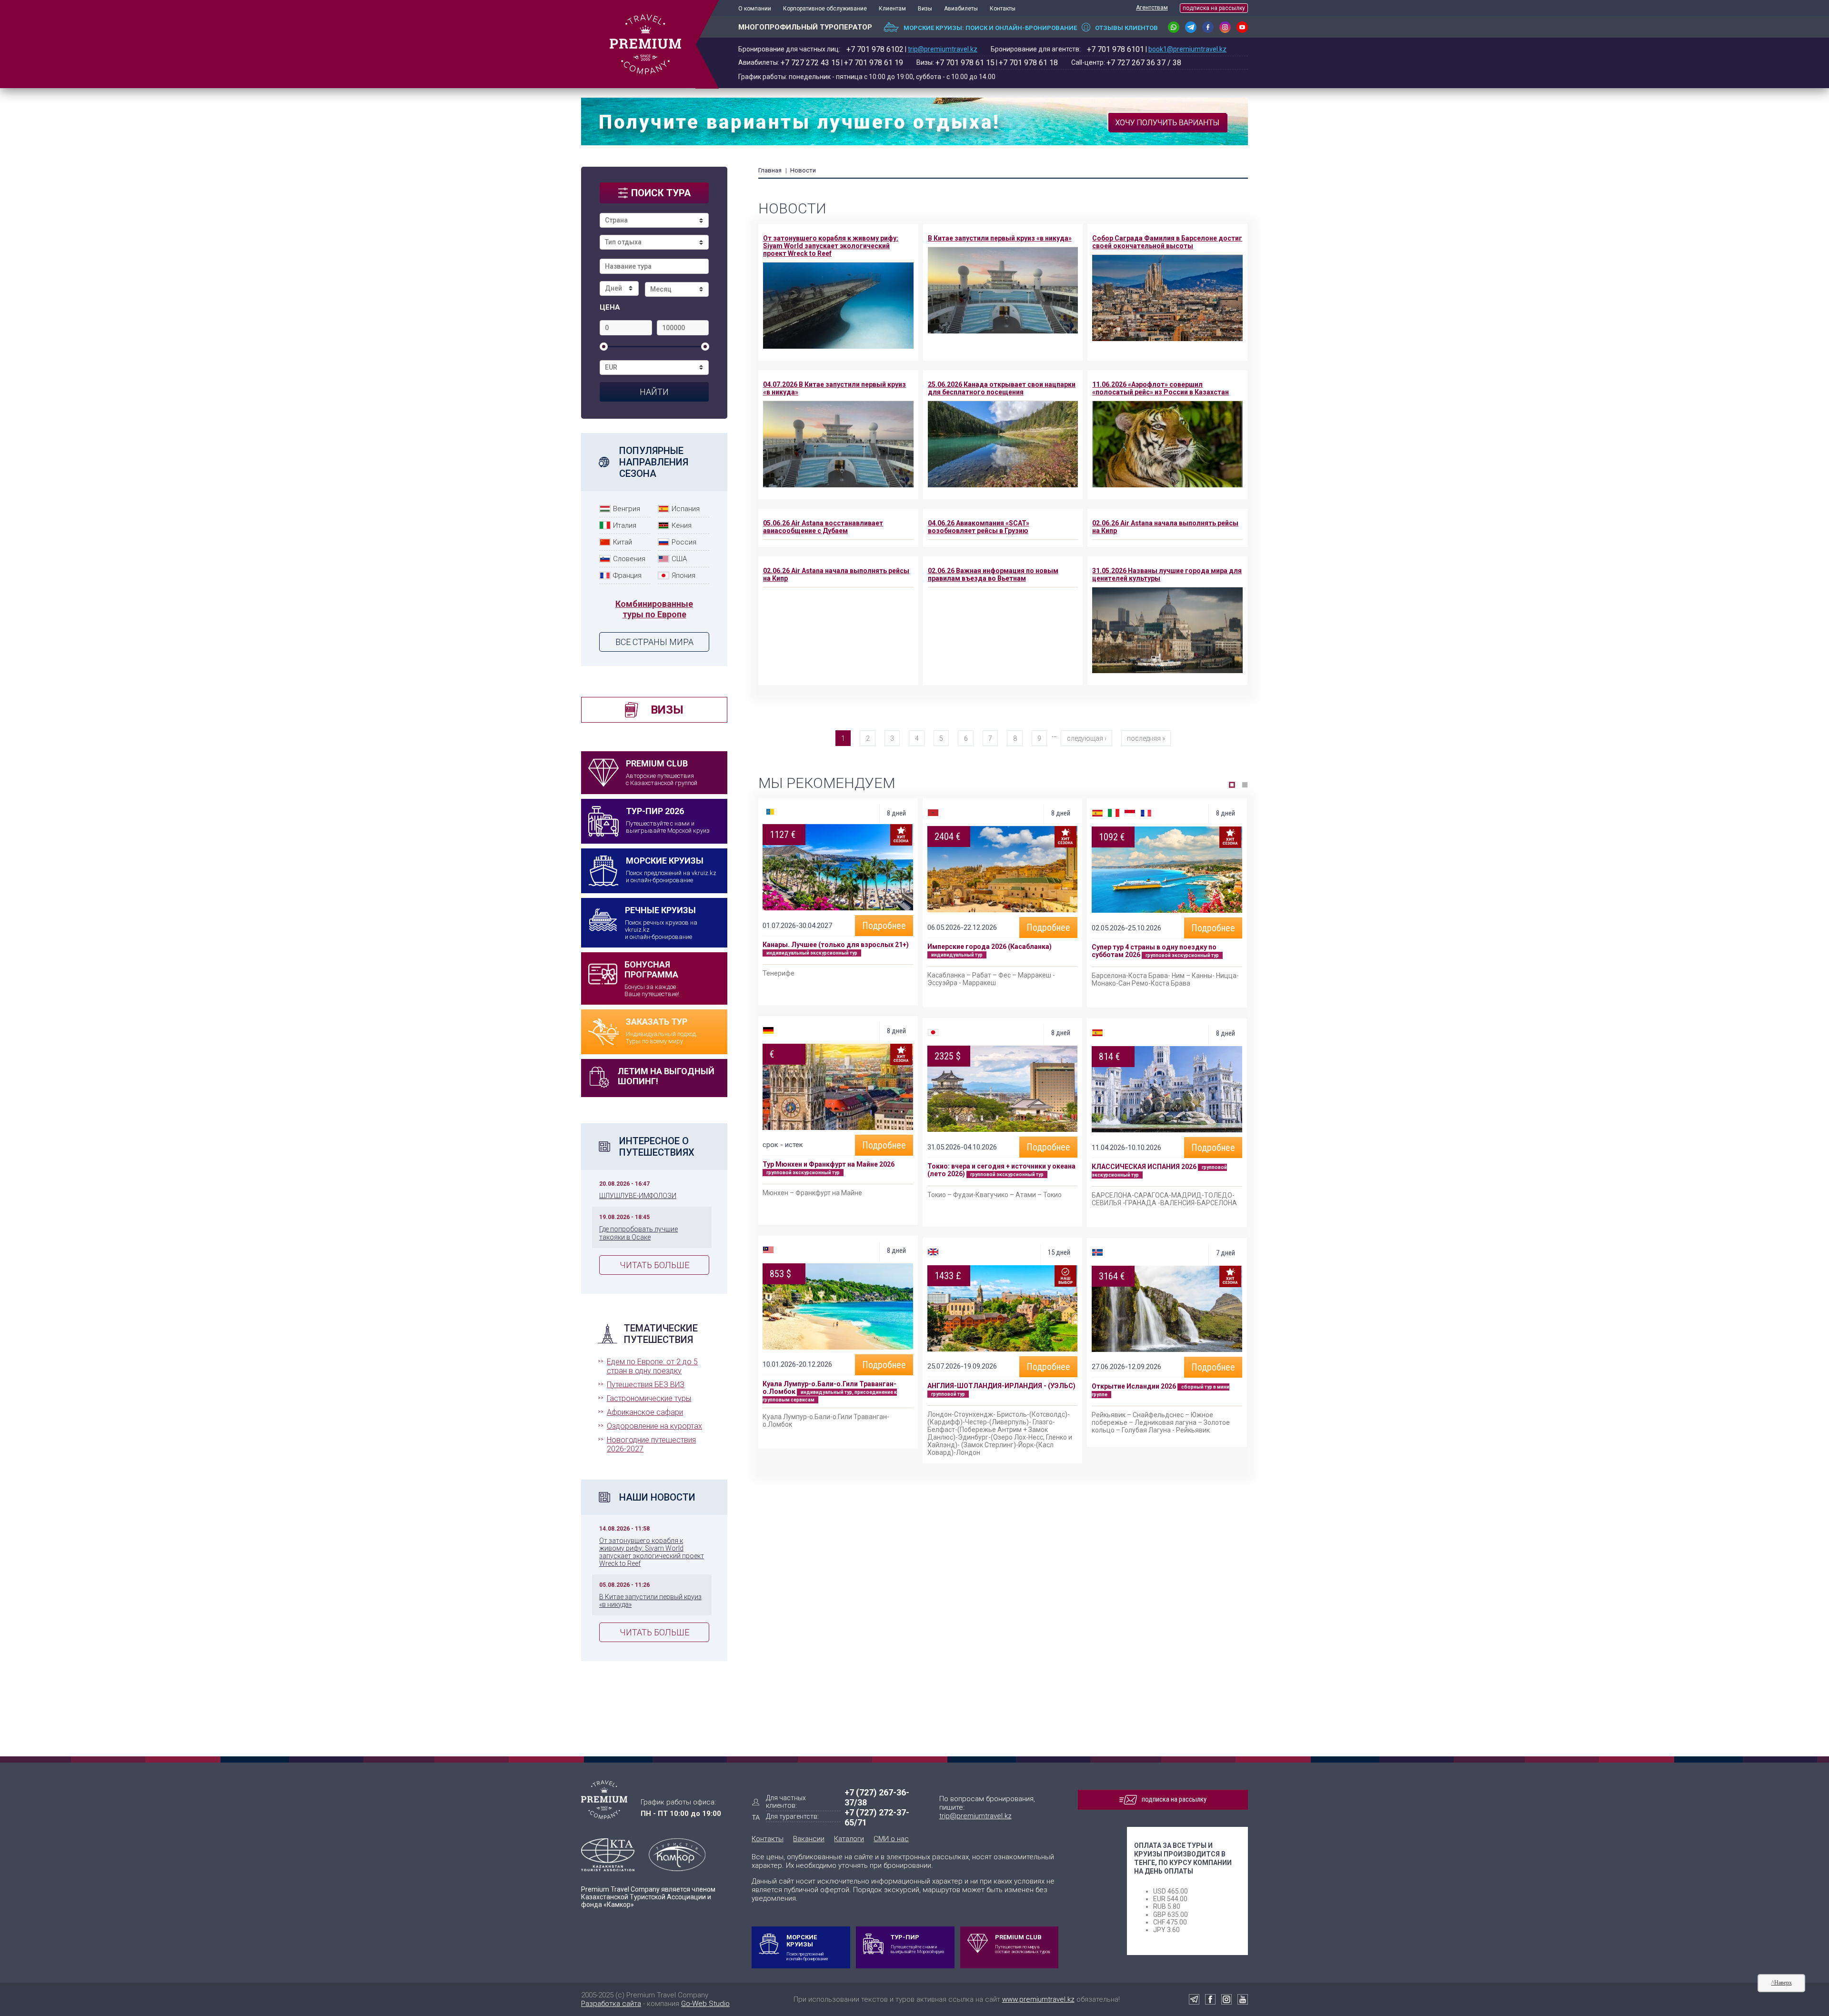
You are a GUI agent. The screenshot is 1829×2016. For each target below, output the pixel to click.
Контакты (1003, 9)
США (679, 559)
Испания (686, 509)
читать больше (654, 1265)
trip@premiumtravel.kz (943, 49)
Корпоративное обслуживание (825, 9)
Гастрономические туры (649, 1398)
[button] (1232, 785)
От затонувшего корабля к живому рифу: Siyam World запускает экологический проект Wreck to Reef (652, 1552)
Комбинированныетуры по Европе (654, 609)
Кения (682, 525)
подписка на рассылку (1214, 8)
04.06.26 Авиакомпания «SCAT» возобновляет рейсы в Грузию (979, 527)
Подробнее (884, 926)
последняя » (1146, 738)
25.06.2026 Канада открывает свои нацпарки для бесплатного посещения (1002, 388)
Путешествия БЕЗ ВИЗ (646, 1385)
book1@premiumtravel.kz (1187, 49)
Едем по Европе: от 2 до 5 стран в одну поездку (652, 1366)
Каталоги (849, 1839)
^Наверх (1782, 1983)
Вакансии (809, 1839)
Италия (625, 525)
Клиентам (892, 9)
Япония (683, 575)
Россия (684, 542)
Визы (925, 9)
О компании (755, 9)
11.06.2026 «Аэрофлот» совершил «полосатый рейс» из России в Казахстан (1161, 388)
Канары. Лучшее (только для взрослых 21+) (836, 945)
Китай (623, 542)
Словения (629, 559)
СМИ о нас (891, 1839)
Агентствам (1152, 8)
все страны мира (654, 642)
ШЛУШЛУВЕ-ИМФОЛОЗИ (638, 1196)
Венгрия (627, 509)
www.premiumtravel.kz (1038, 1999)
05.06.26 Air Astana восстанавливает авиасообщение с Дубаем (823, 527)
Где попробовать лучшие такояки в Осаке (638, 1233)
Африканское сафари (645, 1412)
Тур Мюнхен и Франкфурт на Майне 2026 (829, 1164)
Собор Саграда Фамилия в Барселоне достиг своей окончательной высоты (1167, 242)
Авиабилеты (961, 9)
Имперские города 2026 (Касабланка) (990, 947)
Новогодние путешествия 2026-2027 (651, 1444)
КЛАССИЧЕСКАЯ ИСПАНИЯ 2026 (1144, 1167)
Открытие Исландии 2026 (1134, 1386)
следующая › (1087, 738)
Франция (627, 575)
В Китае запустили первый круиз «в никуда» (1000, 238)
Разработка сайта (611, 2004)
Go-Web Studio (705, 2004)
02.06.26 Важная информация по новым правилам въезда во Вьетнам (993, 575)
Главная (770, 170)
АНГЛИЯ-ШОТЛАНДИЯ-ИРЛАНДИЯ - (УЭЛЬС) (1001, 1386)
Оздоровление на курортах (654, 1426)
